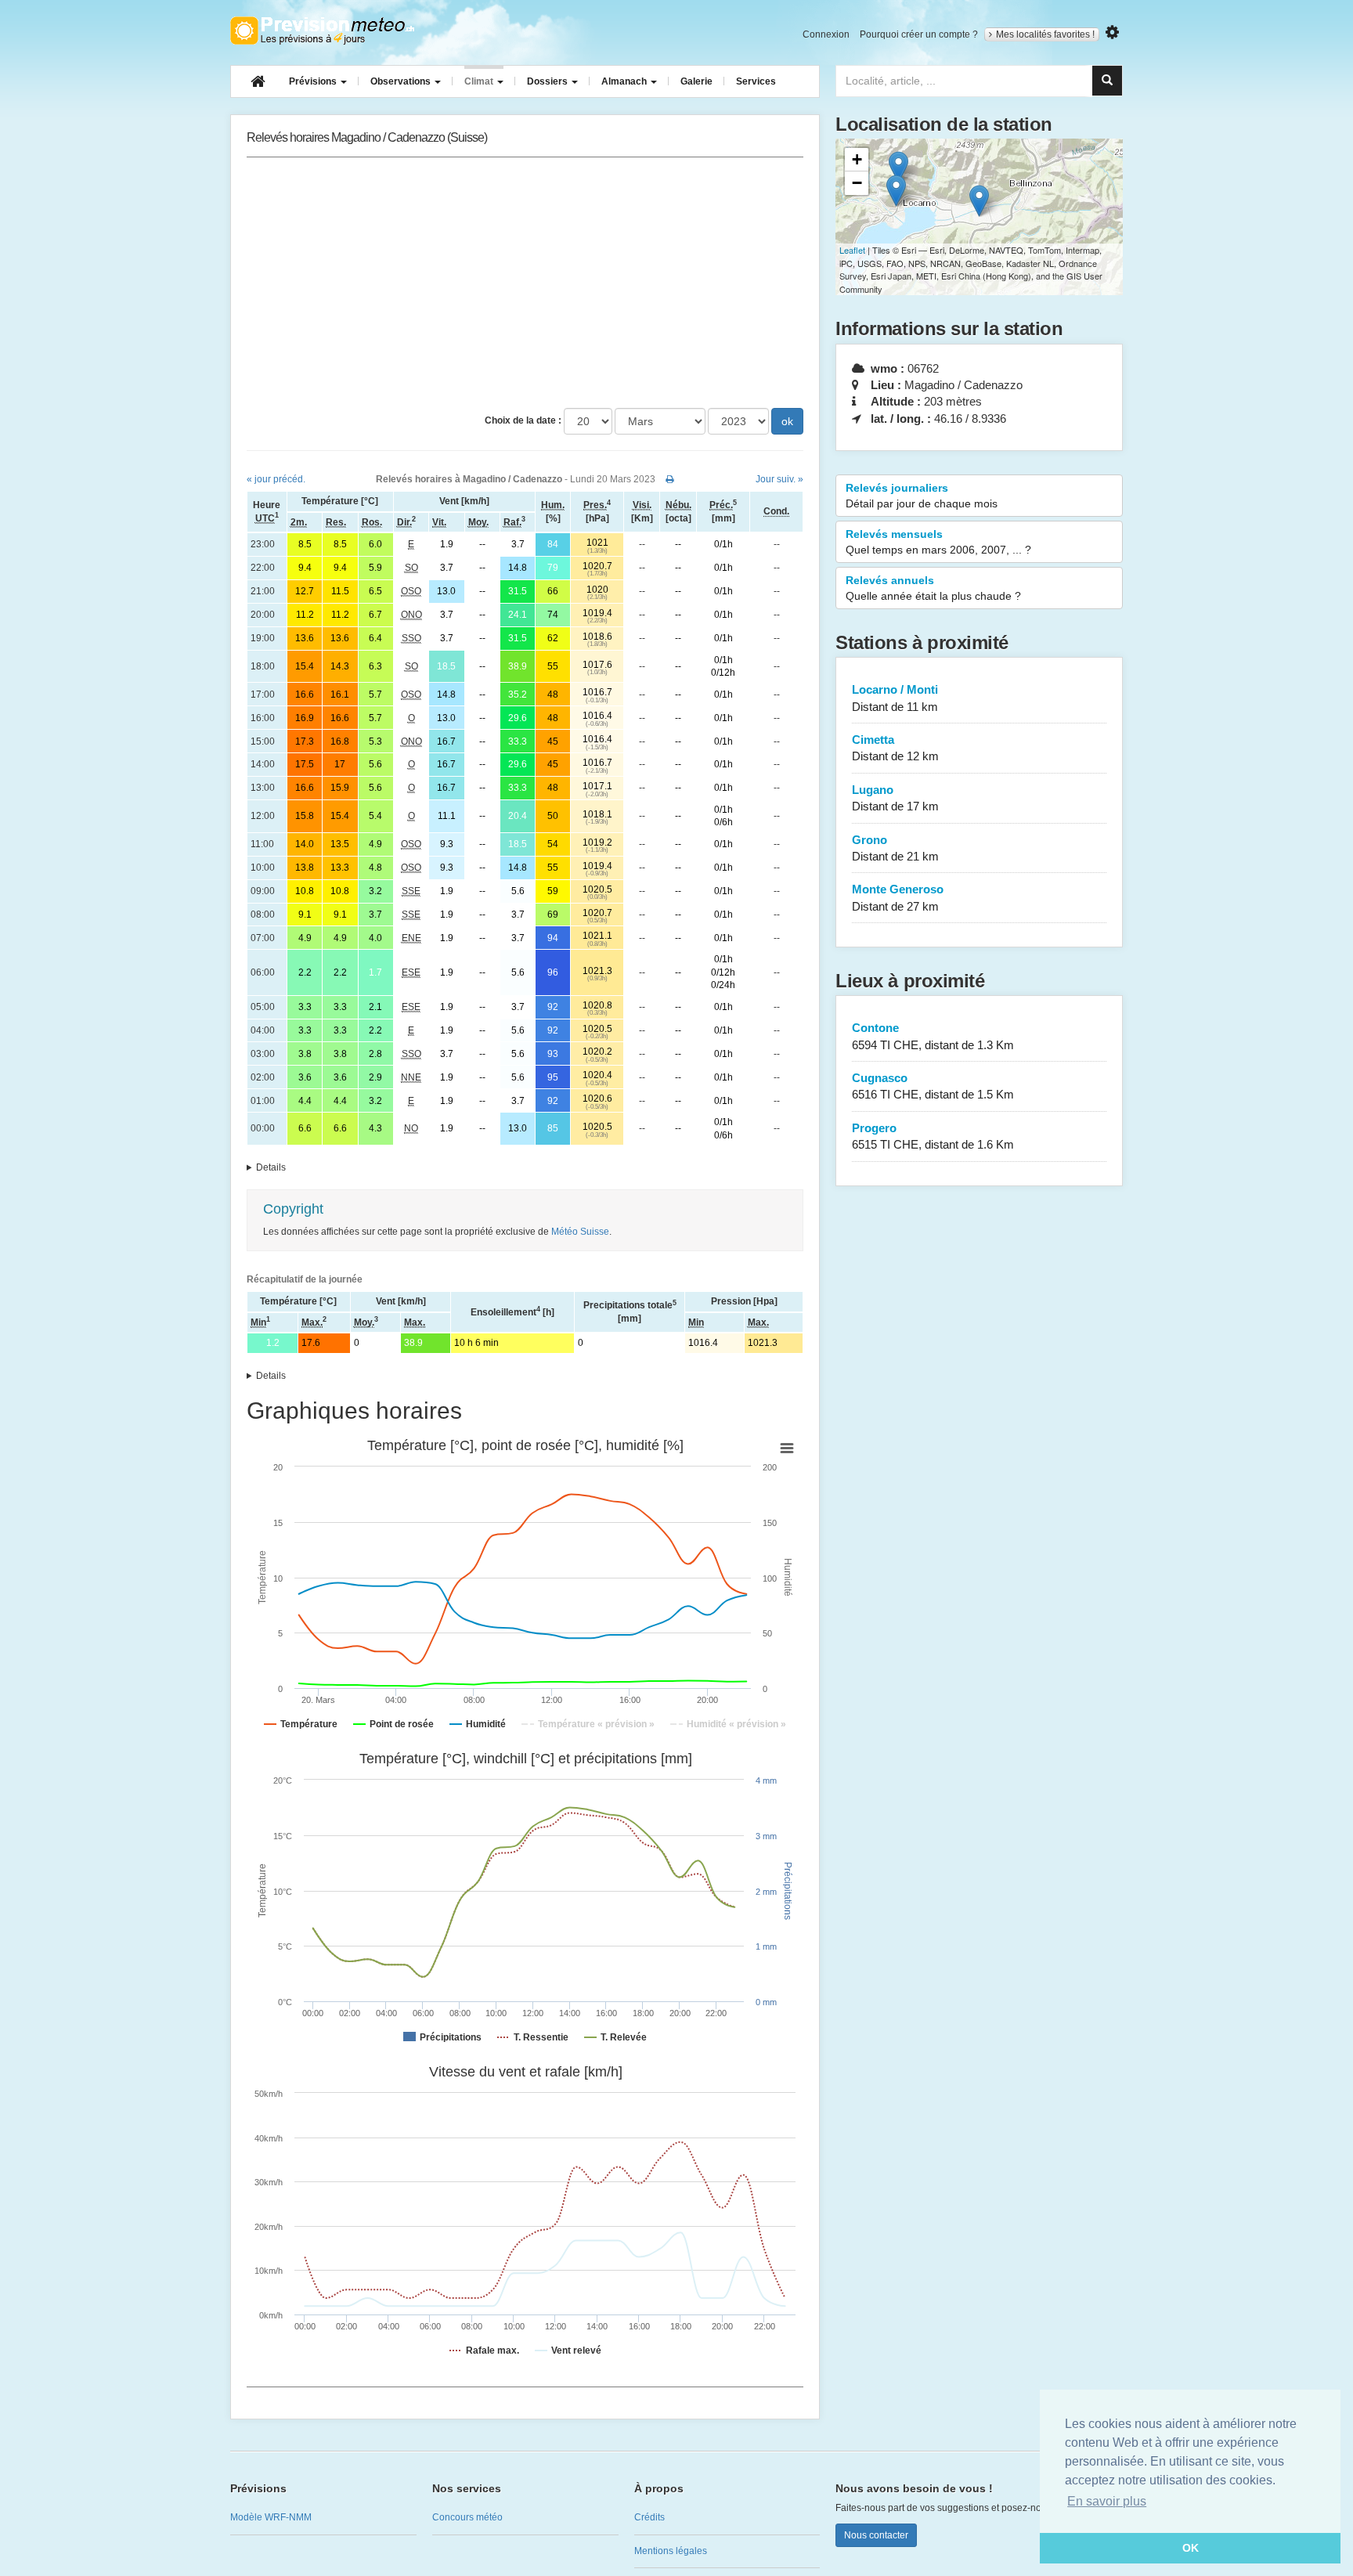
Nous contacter (876, 2535)
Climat (480, 81)
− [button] (857, 183)
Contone (933, 1036)
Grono (895, 848)
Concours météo (467, 2517)
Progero (933, 1136)
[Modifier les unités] (1112, 32)
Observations (402, 81)
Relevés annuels (933, 588)
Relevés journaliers (922, 496)
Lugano (895, 798)
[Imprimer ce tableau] (670, 479)
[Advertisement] (525, 283)
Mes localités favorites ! (1045, 34)
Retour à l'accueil (322, 31)
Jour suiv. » (779, 479)
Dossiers (548, 81)
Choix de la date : (523, 420)
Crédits (649, 2517)
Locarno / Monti (895, 698)
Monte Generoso (898, 897)
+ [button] (857, 159)
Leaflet (852, 250)
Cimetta (895, 748)
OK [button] (1191, 2548)
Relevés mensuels (938, 542)
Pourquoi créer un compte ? (919, 34)
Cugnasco (933, 1086)
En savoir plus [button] (1107, 2501)
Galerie (696, 81)
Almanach (625, 81)
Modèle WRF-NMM (271, 2517)
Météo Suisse (580, 1232)
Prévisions (314, 81)
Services (756, 81)
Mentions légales (671, 2551)
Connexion (826, 34)
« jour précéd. (276, 479)
